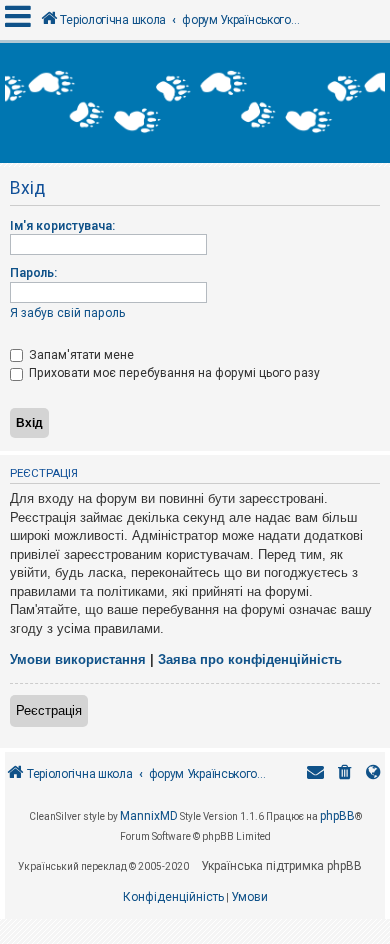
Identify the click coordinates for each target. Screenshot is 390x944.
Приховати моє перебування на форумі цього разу (173, 373)
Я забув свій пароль (67, 313)
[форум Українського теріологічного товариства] (195, 103)
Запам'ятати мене (80, 355)
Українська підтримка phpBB (281, 866)
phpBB (337, 816)
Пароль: (33, 273)
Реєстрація (49, 710)
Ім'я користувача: (62, 226)
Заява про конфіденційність (250, 659)
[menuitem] (345, 774)
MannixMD (149, 816)
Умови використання (78, 659)
